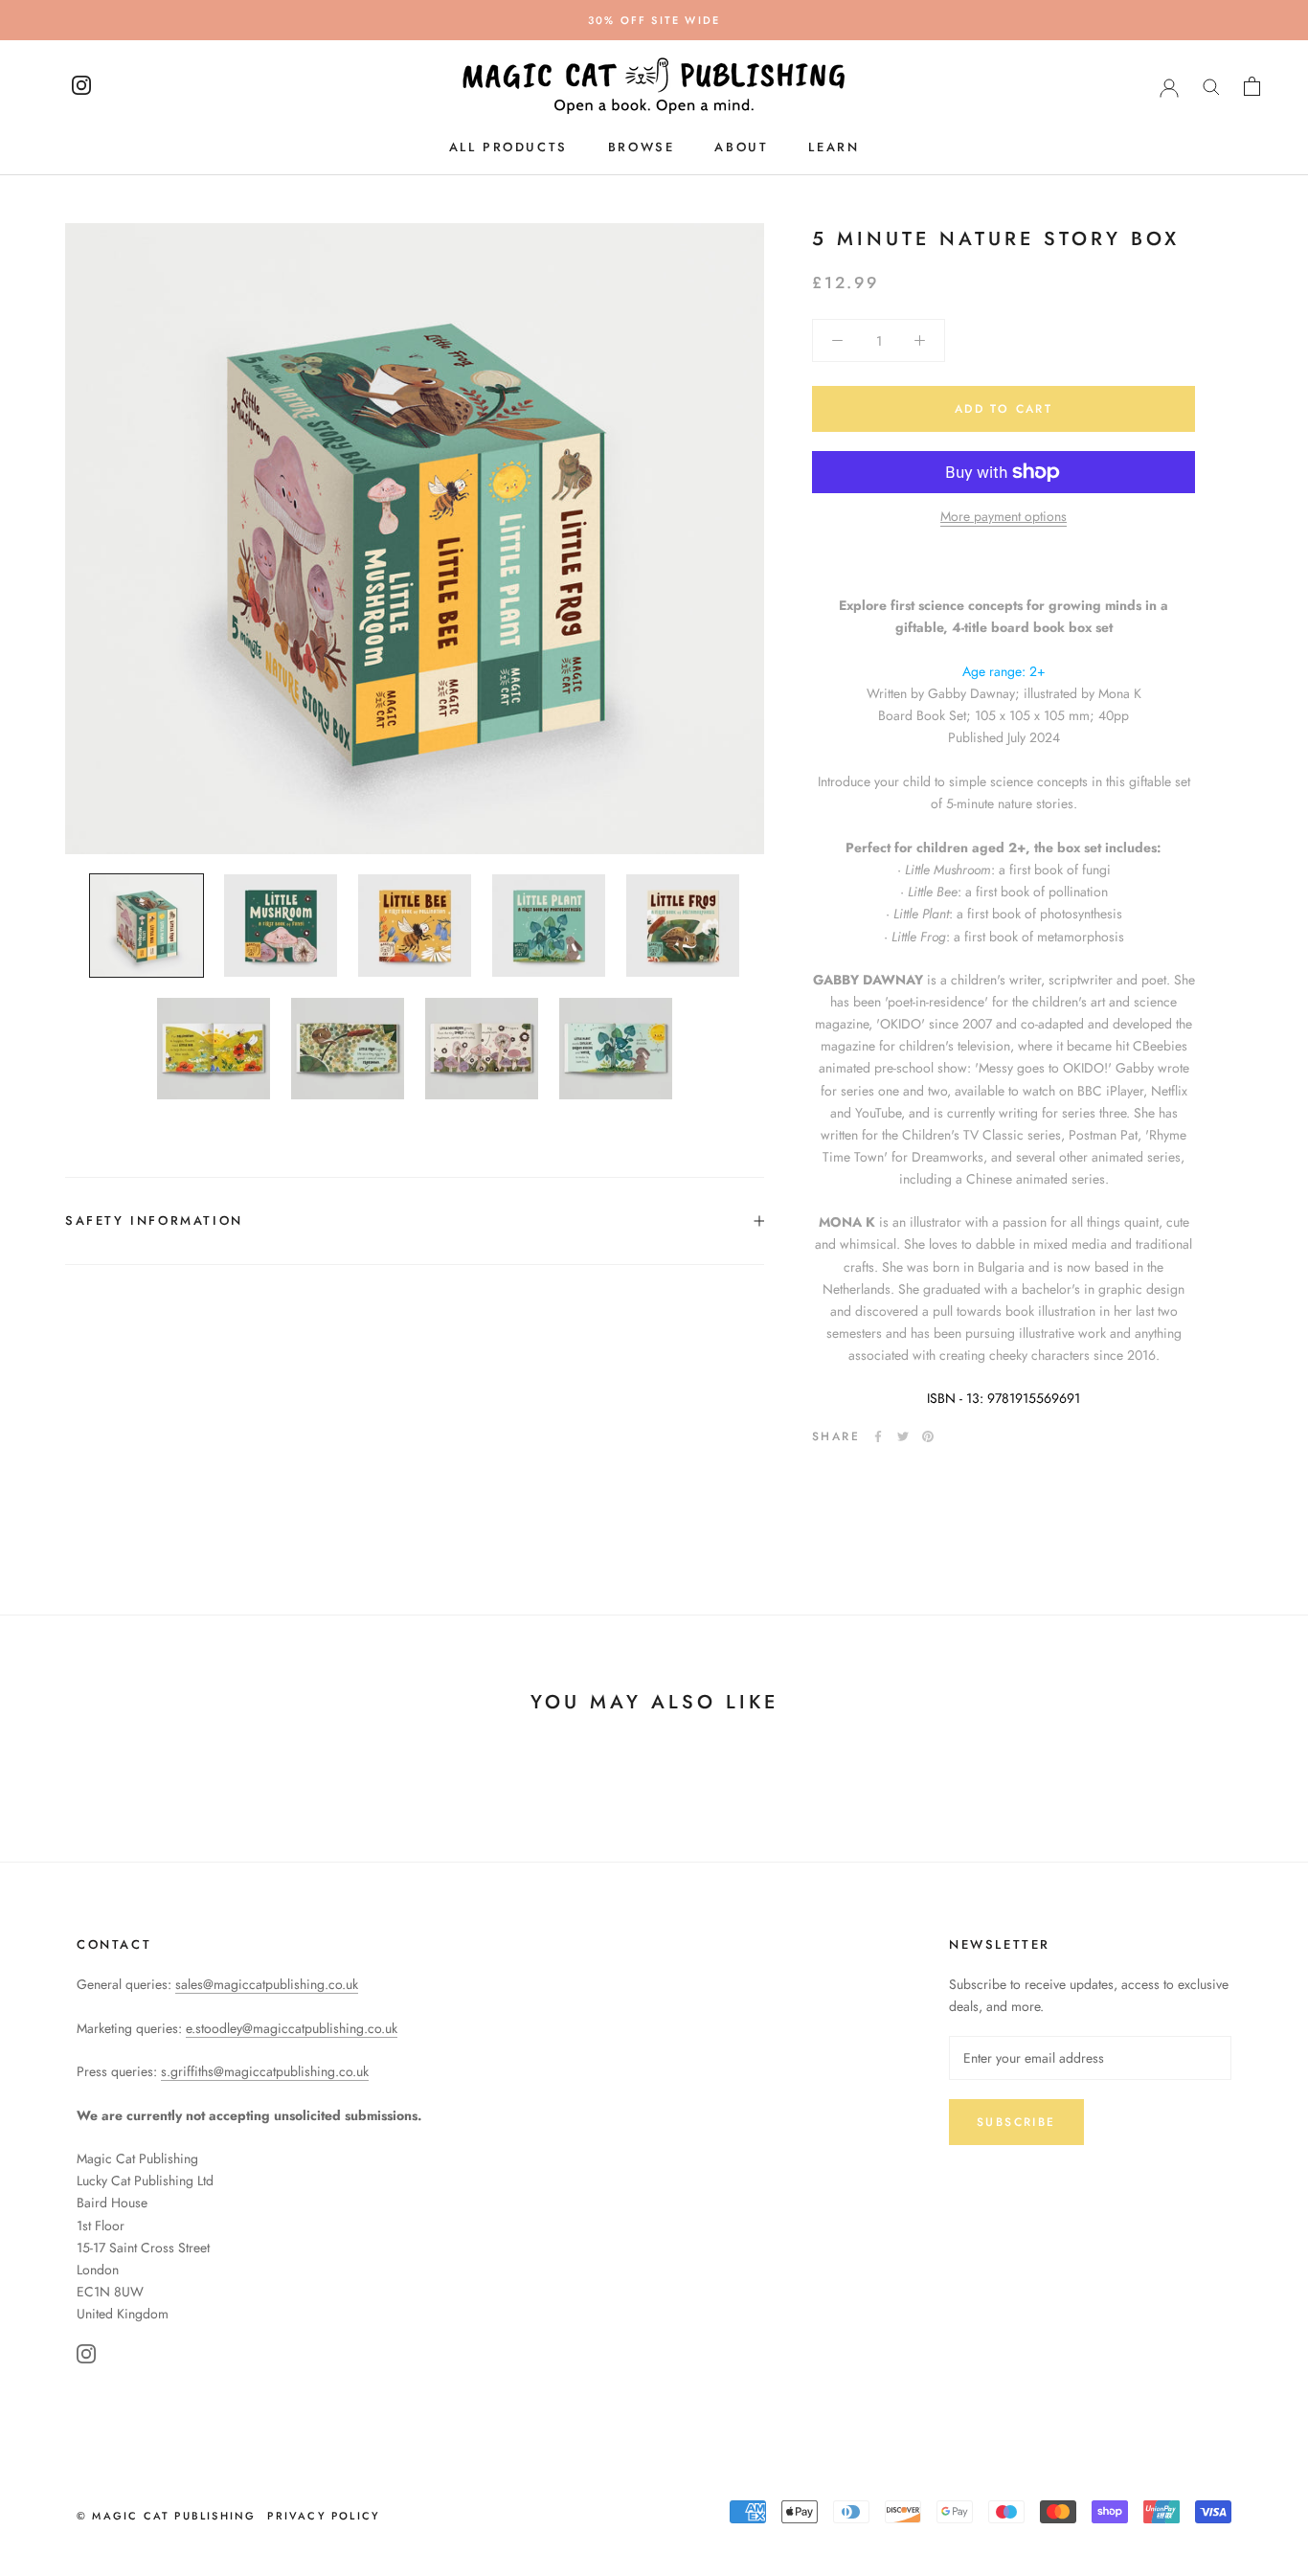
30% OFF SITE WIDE (654, 20)
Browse (642, 147)
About (741, 147)
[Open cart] (1252, 86)
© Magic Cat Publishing (166, 2516)
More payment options (1004, 516)
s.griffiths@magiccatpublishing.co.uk (265, 2071)
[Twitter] (903, 1436)
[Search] (1211, 86)
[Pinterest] (928, 1436)
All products (508, 147)
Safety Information (154, 1220)
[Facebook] (878, 1436)
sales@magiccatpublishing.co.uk (267, 1984)
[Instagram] (86, 2357)
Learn (834, 147)
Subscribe (1016, 2122)
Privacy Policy (324, 2516)
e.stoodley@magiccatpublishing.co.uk (292, 2028)
